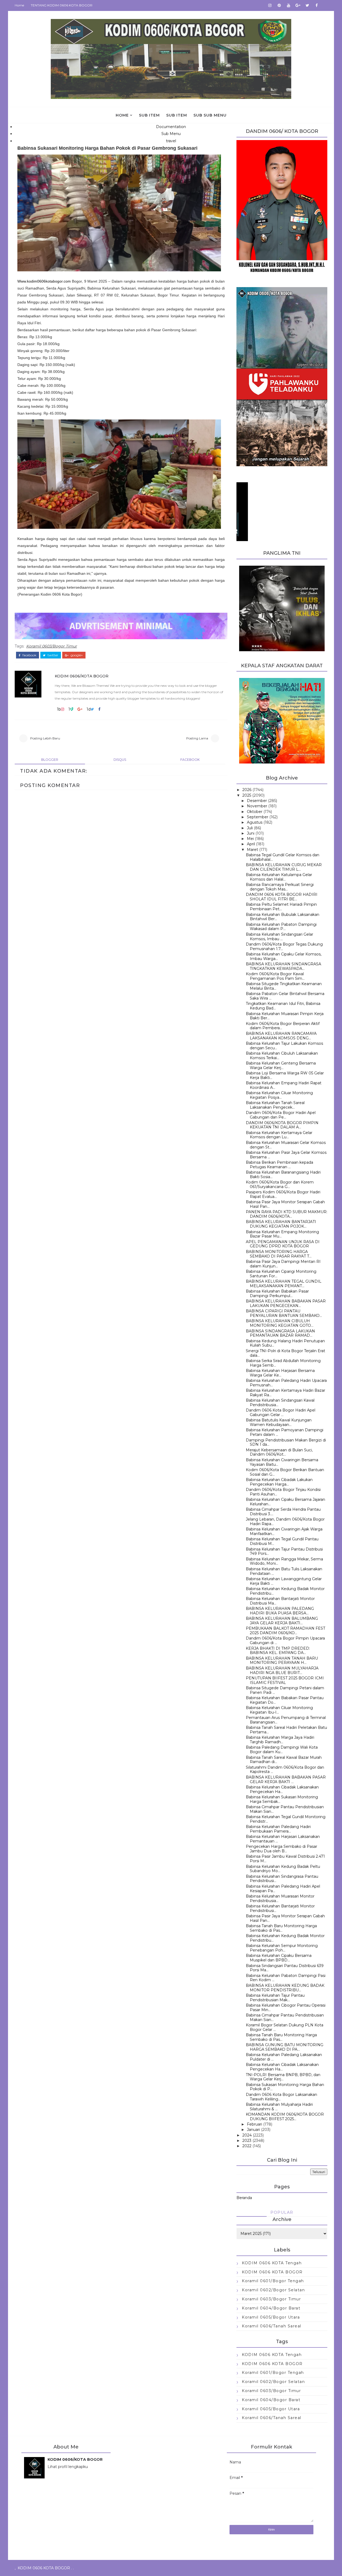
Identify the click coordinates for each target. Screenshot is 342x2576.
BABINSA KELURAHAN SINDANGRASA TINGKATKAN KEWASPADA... (283, 966)
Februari (254, 2124)
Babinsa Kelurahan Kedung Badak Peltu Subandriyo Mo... (283, 1869)
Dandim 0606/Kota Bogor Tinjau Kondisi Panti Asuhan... (283, 1492)
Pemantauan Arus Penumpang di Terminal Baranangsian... (286, 1720)
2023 (247, 2141)
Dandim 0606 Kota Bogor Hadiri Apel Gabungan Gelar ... (281, 1412)
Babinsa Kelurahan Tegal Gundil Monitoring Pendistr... (286, 1819)
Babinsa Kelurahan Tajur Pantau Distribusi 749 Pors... (284, 1551)
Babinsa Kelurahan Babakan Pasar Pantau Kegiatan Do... (285, 1700)
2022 (247, 2146)
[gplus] (298, 5)
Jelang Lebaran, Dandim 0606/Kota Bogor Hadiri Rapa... (285, 1522)
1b (59, 709)
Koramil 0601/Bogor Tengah (273, 2281)
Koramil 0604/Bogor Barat (271, 2308)
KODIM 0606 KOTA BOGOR (272, 2272)
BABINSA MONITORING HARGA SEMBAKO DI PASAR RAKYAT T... (279, 1254)
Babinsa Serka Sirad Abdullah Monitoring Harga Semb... (283, 1363)
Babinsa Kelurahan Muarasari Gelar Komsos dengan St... (286, 1145)
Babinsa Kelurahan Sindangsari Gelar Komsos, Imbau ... (279, 937)
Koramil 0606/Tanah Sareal (272, 2326)
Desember (257, 801)
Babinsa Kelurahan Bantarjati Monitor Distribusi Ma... (280, 1601)
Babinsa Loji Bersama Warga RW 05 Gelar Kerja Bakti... (285, 1075)
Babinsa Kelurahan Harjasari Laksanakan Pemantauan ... (283, 1839)
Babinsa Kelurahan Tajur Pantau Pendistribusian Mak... (275, 1998)
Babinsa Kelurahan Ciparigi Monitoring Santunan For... (281, 1274)
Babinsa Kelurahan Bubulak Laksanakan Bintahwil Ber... (283, 917)
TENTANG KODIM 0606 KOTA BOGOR (62, 5)
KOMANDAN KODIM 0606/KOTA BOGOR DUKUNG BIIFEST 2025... (285, 2117)
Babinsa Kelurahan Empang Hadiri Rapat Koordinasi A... (284, 1085)
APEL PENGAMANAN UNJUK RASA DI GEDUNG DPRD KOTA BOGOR (283, 1244)
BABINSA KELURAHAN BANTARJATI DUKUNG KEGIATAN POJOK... (281, 1224)
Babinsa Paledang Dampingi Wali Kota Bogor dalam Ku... (282, 1750)
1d (89, 709)
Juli (250, 828)
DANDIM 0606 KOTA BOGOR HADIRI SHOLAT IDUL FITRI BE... (282, 897)
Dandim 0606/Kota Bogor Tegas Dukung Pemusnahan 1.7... (284, 946)
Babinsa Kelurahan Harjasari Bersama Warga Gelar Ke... (280, 1373)
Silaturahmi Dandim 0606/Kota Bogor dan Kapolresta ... (285, 1770)
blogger (50, 760)
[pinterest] (279, 5)
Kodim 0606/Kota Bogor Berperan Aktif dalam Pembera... (283, 1026)
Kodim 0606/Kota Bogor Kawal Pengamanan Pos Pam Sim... (275, 976)
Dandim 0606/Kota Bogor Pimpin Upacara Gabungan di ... (285, 1640)
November (257, 806)
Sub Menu (171, 134)
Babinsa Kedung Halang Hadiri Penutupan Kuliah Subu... (285, 1343)
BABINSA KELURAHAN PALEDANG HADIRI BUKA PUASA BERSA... (280, 1611)
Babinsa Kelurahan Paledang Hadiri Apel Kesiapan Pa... (283, 1889)
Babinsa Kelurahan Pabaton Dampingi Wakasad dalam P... (281, 927)
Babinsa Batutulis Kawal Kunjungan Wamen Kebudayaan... (279, 1422)
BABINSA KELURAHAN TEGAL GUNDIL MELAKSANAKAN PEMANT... (284, 1284)
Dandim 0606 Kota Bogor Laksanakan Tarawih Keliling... (281, 2097)
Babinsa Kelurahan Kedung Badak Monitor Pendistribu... (285, 1591)
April (251, 844)
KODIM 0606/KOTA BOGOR (82, 676)
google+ (76, 655)
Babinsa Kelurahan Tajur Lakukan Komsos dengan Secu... (284, 1046)
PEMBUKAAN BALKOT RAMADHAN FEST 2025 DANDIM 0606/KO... (285, 1631)
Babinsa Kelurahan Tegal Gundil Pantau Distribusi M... (282, 1541)
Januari (253, 2130)
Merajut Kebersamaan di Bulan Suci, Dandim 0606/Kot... (279, 1452)
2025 (247, 795)
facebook (29, 655)
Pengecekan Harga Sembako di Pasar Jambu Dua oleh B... (281, 1849)
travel (171, 141)
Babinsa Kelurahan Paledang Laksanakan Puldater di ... (284, 2057)
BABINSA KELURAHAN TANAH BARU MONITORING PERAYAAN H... (282, 1661)
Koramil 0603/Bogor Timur (52, 646)
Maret (252, 850)
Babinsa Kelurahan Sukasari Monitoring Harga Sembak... (282, 1799)
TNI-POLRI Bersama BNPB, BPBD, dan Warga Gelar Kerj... (283, 2077)
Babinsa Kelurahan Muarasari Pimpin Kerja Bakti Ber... (285, 1016)
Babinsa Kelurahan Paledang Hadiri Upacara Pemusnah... (286, 1383)
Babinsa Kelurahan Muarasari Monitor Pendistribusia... (280, 1898)
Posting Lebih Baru (45, 738)
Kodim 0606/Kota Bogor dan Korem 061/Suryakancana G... (280, 1184)
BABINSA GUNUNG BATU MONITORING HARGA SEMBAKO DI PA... (285, 2047)
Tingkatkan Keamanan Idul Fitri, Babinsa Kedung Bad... (283, 1006)
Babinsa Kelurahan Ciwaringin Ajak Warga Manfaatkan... (284, 1531)
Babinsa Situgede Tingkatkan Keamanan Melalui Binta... (284, 986)
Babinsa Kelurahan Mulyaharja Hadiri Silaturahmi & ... (279, 2107)
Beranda (244, 2198)
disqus (120, 760)
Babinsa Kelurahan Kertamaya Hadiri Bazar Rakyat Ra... (285, 1393)
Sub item (149, 115)
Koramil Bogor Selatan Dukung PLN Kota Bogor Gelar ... (285, 2027)
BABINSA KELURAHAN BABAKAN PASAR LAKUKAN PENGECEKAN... (286, 1303)
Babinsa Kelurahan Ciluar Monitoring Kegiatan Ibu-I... (279, 1710)
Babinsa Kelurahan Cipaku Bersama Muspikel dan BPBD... (279, 1958)
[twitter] (307, 5)
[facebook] (317, 5)
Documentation (171, 127)
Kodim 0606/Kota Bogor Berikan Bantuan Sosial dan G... (285, 1472)
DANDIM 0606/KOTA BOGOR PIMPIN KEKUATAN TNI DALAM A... (282, 1125)
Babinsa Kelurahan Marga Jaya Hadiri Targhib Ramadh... (280, 1740)
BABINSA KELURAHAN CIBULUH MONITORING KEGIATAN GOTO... (280, 1323)
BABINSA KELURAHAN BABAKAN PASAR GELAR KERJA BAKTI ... (286, 1779)
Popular (282, 2212)
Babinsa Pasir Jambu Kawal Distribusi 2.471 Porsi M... (285, 1859)
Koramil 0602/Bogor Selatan (273, 2290)
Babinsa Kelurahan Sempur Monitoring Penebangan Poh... (282, 1948)
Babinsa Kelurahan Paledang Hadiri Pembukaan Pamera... (278, 1829)
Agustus (255, 822)
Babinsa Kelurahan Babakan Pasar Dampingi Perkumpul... (277, 1293)
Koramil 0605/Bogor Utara (271, 2317)
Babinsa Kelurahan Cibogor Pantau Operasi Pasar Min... (286, 2008)
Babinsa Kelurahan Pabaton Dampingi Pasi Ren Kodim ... (286, 1978)
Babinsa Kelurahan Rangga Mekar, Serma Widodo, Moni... (284, 1561)
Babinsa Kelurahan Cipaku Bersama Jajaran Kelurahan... (285, 1502)
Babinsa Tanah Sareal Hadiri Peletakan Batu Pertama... (286, 1730)
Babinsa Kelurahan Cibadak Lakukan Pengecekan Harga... (279, 1482)
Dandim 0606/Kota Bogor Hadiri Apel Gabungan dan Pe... (281, 1115)
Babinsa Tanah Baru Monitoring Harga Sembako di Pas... (281, 1928)
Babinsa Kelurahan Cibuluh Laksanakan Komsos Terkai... (282, 1056)
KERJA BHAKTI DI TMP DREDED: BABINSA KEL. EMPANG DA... (278, 1651)
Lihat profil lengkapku (68, 2467)
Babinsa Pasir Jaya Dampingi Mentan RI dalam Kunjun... (283, 1264)
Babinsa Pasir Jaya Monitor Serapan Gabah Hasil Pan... (285, 1204)
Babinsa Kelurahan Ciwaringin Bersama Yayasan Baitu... (282, 1462)
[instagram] (270, 5)
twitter (53, 655)
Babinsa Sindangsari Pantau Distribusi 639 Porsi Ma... (285, 1968)
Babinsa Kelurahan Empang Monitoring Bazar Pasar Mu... (282, 1234)
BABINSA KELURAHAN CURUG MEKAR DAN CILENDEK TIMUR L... (284, 867)
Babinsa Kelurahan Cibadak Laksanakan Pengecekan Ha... (282, 1789)
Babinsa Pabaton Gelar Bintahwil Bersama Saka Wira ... (285, 996)
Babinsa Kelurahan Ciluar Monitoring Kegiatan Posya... (279, 1095)
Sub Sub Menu (210, 115)
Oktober (255, 812)
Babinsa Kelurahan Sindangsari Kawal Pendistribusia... (280, 1403)
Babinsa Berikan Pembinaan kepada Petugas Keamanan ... (279, 1165)
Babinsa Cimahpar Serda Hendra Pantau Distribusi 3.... (283, 1512)
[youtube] (289, 5)
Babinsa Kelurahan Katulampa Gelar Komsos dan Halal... (279, 877)
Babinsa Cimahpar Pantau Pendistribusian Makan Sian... (285, 1809)
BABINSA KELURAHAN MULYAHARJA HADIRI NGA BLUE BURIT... (282, 1670)
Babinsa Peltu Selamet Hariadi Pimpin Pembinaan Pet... (281, 907)
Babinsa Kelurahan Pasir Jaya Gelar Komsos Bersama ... (286, 1155)
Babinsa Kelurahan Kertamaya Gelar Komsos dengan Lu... (279, 1135)
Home (19, 5)
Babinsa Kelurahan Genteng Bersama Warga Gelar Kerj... (281, 1065)
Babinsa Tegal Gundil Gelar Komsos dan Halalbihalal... (283, 857)
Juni (251, 833)
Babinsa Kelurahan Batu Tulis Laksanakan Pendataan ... (284, 1571)
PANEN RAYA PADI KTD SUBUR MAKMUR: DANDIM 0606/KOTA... (287, 1214)
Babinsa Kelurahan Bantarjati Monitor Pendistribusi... (280, 1908)
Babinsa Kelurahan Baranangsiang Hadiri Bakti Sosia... (283, 1175)
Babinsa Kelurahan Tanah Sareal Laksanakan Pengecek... (275, 1105)
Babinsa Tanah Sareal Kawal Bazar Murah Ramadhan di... (284, 1760)
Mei (250, 839)
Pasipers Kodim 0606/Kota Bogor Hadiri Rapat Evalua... (283, 1194)
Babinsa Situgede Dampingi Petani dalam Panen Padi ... (285, 1690)
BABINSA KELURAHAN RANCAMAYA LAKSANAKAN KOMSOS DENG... (281, 1036)
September (258, 817)
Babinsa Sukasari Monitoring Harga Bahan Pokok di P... (285, 2087)
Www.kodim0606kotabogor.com (44, 281)
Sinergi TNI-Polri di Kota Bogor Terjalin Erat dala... (285, 1353)
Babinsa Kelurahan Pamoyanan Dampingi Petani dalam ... (285, 1432)
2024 (247, 2135)
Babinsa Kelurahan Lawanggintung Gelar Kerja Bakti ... (284, 1581)
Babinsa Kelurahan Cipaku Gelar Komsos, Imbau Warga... (284, 956)
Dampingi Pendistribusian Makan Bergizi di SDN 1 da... (286, 1442)
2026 (247, 790)
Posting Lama (197, 738)
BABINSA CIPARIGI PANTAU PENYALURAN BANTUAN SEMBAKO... (284, 1313)
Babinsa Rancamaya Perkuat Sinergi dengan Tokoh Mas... (280, 887)
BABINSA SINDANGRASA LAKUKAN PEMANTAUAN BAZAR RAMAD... (280, 1333)
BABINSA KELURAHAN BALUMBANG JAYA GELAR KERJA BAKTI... (282, 1621)
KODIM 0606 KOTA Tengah (272, 2263)
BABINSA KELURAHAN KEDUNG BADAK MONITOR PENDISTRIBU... (285, 1988)
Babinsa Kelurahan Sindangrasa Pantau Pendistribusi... (282, 1879)
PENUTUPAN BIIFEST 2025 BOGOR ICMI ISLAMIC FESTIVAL (285, 1680)
